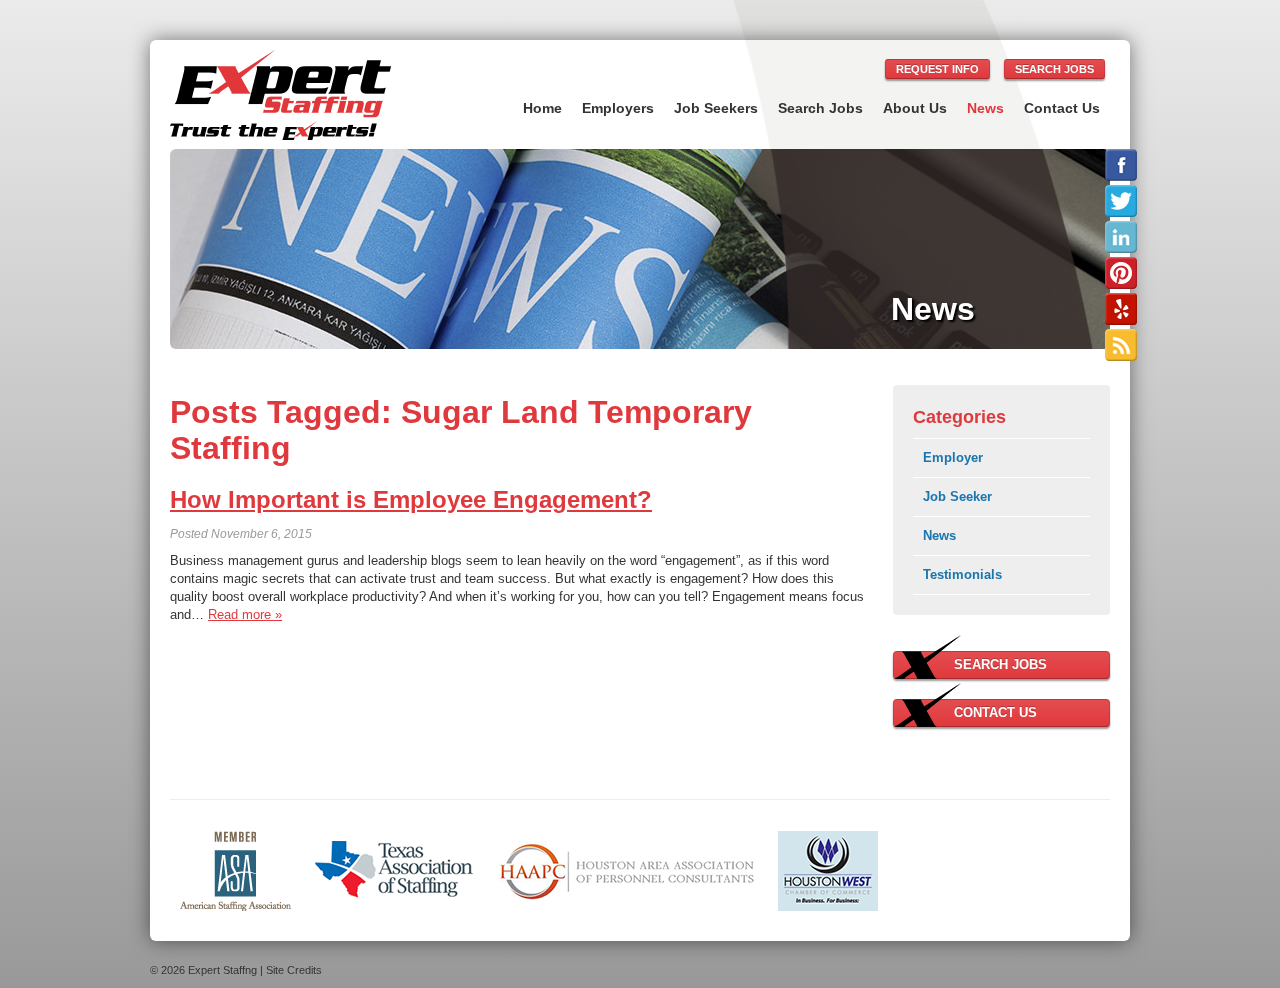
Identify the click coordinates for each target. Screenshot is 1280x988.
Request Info (937, 69)
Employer (953, 457)
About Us (915, 108)
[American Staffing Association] (235, 869)
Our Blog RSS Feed (1121, 345)
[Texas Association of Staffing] (394, 869)
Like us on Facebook (1121, 165)
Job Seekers (716, 108)
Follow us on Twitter (1121, 201)
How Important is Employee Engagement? (411, 499)
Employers (618, 108)
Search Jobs (1054, 69)
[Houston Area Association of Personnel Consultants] (626, 869)
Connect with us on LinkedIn (1121, 237)
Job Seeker (957, 496)
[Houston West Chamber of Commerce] (828, 869)
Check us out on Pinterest (1121, 273)
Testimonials (962, 574)
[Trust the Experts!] (280, 95)
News (985, 108)
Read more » (245, 614)
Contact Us (1062, 108)
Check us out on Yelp (1121, 309)
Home (542, 108)
